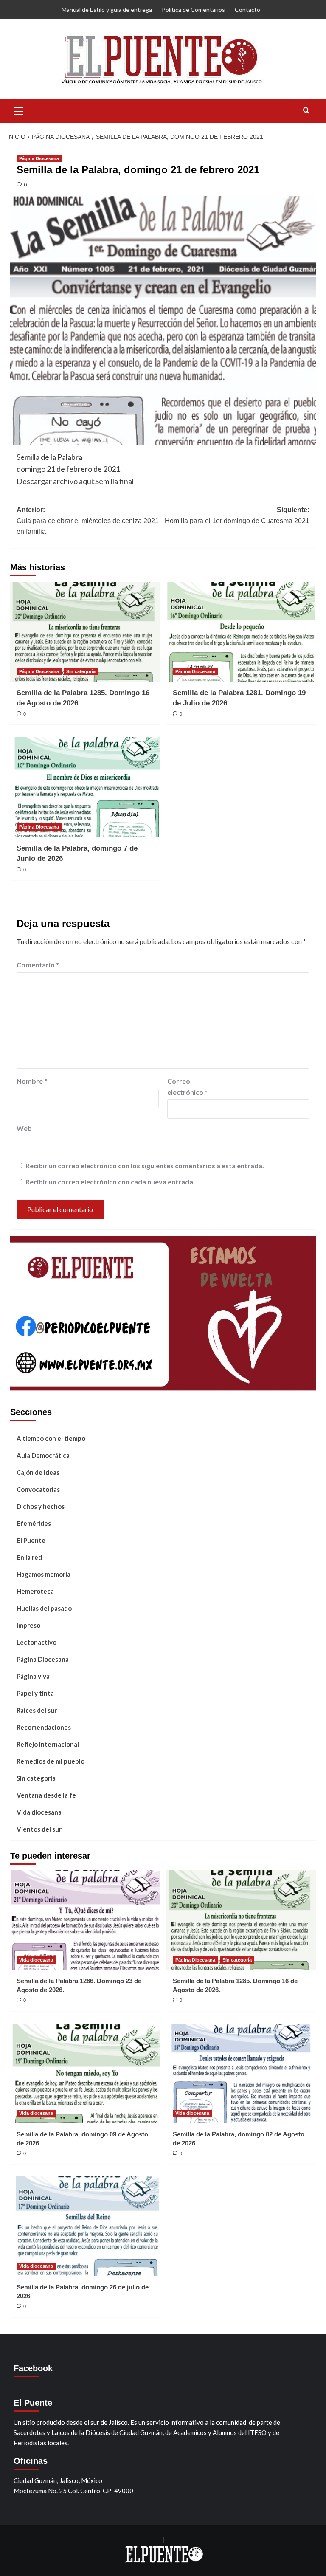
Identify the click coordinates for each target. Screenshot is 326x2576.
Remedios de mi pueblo (51, 1761)
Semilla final (114, 481)
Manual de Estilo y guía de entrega (107, 10)
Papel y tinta (35, 1693)
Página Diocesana (39, 158)
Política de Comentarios (193, 10)
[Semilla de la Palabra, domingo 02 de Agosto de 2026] (241, 2073)
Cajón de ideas (38, 1472)
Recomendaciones (44, 1727)
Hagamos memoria (44, 1574)
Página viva (33, 1676)
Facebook (33, 2368)
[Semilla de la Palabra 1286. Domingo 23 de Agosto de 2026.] (85, 1920)
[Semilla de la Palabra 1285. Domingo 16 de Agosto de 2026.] (85, 632)
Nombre (32, 1081)
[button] (19, 110)
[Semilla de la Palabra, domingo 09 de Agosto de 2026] (85, 2073)
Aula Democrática (43, 1455)
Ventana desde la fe (46, 1795)
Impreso (28, 1625)
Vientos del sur (39, 1829)
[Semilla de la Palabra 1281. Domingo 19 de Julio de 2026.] (241, 632)
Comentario (38, 965)
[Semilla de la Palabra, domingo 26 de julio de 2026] (85, 2226)
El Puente (31, 1540)
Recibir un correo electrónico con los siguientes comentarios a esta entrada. (145, 1165)
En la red (29, 1557)
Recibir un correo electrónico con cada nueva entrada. (110, 1182)
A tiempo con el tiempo (51, 1438)
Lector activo (37, 1642)
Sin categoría (81, 671)
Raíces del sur (37, 1710)
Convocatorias (38, 1489)
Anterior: (88, 521)
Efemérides (34, 1523)
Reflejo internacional (48, 1744)
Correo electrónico (187, 1086)
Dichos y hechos (41, 1506)
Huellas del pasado (44, 1608)
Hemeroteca (35, 1591)
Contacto (247, 10)
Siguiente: (237, 515)
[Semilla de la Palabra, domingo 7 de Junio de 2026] (85, 787)
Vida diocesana (39, 1812)
